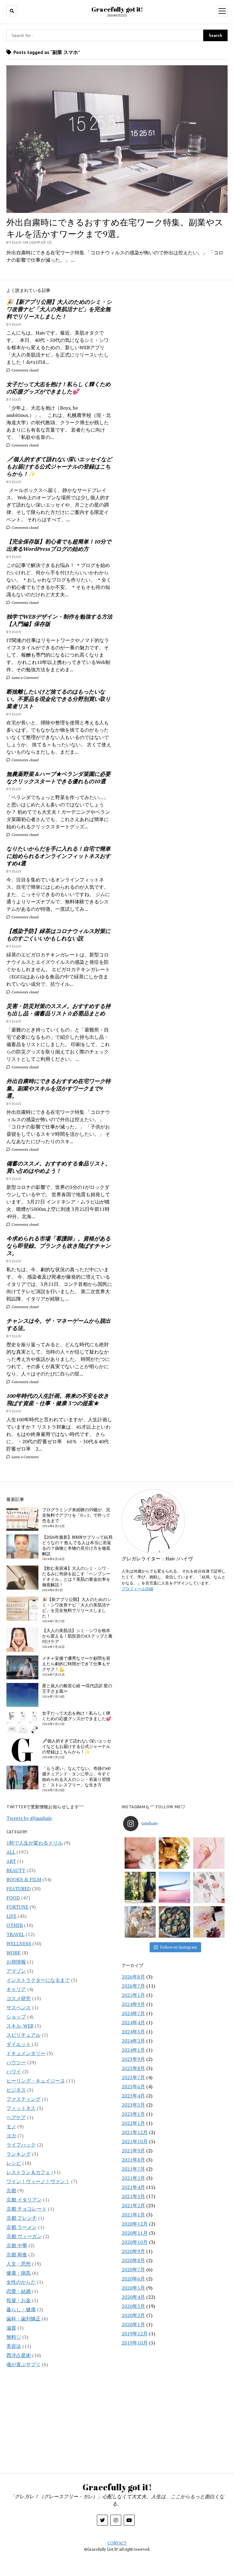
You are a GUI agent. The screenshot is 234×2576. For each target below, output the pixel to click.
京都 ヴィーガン (24, 2236)
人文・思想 (19, 2264)
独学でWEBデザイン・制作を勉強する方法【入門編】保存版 (59, 620)
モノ (11, 2126)
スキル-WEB (20, 2026)
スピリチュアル (23, 2035)
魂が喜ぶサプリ (23, 2364)
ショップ (16, 2017)
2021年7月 (133, 2169)
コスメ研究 (19, 1998)
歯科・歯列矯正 (23, 2319)
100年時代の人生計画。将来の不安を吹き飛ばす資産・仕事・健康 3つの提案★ (58, 1399)
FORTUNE (17, 1907)
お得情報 (16, 1962)
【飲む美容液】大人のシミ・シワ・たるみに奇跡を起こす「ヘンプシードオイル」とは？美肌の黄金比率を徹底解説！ (76, 1577)
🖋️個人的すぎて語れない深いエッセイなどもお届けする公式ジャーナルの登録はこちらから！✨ (59, 466)
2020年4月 (133, 2297)
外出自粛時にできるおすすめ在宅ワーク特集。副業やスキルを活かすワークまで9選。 (58, 1088)
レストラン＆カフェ (28, 2172)
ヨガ (11, 2136)
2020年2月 (133, 2315)
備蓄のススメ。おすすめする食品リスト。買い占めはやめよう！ (58, 1167)
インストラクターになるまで (38, 1980)
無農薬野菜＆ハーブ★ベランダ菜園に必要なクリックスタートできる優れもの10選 (58, 777)
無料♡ (14, 2337)
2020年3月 (133, 2306)
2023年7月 (133, 2077)
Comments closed (25, 370)
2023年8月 (133, 2068)
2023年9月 (133, 2059)
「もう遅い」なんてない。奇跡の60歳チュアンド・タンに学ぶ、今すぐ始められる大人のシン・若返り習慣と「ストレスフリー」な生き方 (76, 1777)
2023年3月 (133, 2105)
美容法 (14, 2346)
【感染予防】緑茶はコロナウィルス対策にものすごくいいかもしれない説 (58, 935)
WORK (14, 1953)
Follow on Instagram (178, 1947)
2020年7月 (133, 2269)
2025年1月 (133, 1995)
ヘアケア (16, 2117)
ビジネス (16, 2090)
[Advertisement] (175, 330)
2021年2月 (133, 2205)
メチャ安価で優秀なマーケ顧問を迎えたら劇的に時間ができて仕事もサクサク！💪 (76, 1664)
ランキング (19, 2154)
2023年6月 (133, 2086)
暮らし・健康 (21, 2309)
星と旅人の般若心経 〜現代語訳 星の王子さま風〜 (77, 1688)
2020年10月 (135, 2242)
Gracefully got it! (117, 9)
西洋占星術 (19, 2355)
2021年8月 (133, 2160)
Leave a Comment (25, 678)
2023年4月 (133, 2096)
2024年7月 (133, 2013)
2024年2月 (133, 2041)
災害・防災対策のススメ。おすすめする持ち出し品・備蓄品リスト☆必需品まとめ (58, 1010)
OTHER (15, 1925)
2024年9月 (133, 2004)
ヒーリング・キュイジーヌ (36, 2081)
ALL (11, 1852)
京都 (11, 2190)
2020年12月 (135, 2224)
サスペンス (19, 2007)
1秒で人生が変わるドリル (35, 1843)
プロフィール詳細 (137, 1589)
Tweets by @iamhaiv (29, 1818)
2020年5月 (133, 2288)
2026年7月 (133, 1986)
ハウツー (16, 2062)
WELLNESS (19, 1943)
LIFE (11, 1916)
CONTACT (117, 2543)
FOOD (13, 1898)
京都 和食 (17, 2255)
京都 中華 (17, 2245)
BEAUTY (16, 1870)
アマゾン (16, 1971)
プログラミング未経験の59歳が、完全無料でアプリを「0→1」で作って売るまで (76, 1515)
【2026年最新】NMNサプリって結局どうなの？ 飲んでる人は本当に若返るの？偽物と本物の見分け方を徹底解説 (77, 1545)
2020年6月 (133, 2279)
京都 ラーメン (22, 2227)
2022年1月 (133, 2123)
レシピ (14, 2163)
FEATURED (18, 1889)
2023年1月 (133, 2114)
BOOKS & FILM (24, 1879)
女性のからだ (21, 2282)
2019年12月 (135, 2334)
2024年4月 (133, 2022)
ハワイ (14, 2072)
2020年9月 (133, 2251)
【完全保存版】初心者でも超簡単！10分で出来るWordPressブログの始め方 (59, 545)
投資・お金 (19, 2300)
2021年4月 (133, 2187)
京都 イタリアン (24, 2200)
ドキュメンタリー (26, 2053)
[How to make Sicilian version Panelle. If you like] (174, 1853)
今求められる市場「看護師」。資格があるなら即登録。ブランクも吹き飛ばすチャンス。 (58, 1246)
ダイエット (19, 2044)
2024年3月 (133, 2032)
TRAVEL (15, 1934)
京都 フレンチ (22, 2218)
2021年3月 (133, 2196)
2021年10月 (135, 2141)
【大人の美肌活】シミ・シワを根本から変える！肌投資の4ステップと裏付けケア (77, 1636)
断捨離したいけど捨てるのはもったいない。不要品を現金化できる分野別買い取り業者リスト (58, 699)
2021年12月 (135, 2132)
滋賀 (11, 2328)
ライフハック (21, 2145)
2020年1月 (133, 2324)
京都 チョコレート (27, 2209)
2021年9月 (133, 2151)
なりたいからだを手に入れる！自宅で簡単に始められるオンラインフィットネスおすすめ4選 (58, 856)
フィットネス (21, 2108)
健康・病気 (19, 2273)
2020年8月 (133, 2260)
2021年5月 (133, 2178)
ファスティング (23, 2099)
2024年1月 (133, 2050)
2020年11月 (135, 2233)
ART (11, 1861)
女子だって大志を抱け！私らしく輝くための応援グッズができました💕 (58, 388)
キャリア (16, 1989)
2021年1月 (133, 2215)
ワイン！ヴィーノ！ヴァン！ (38, 2181)
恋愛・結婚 (19, 2291)
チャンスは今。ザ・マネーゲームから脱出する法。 (58, 1324)
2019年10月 (135, 2343)
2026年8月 (133, 1977)
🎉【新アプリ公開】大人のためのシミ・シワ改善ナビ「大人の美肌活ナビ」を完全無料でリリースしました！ (59, 309)
